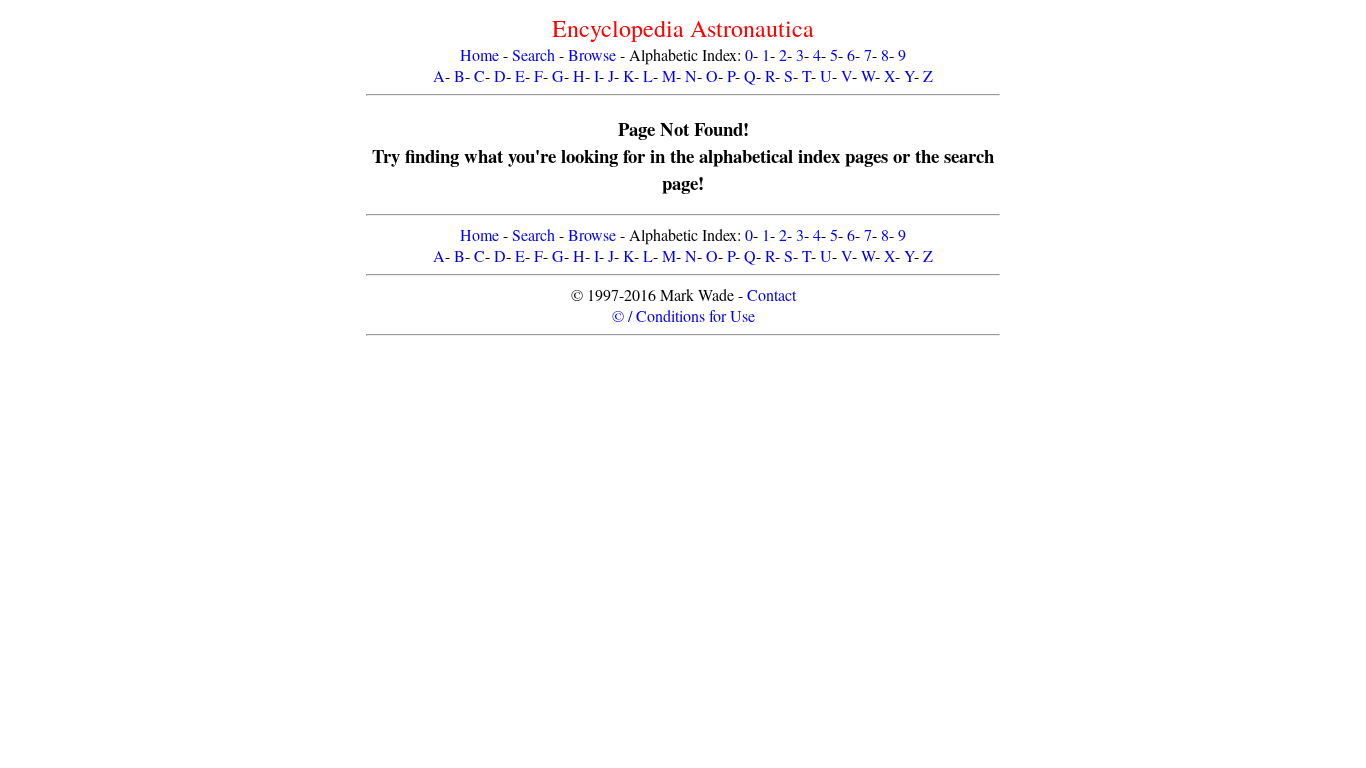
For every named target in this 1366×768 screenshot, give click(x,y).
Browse (592, 54)
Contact (771, 294)
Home (479, 54)
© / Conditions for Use (683, 315)
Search (533, 54)
